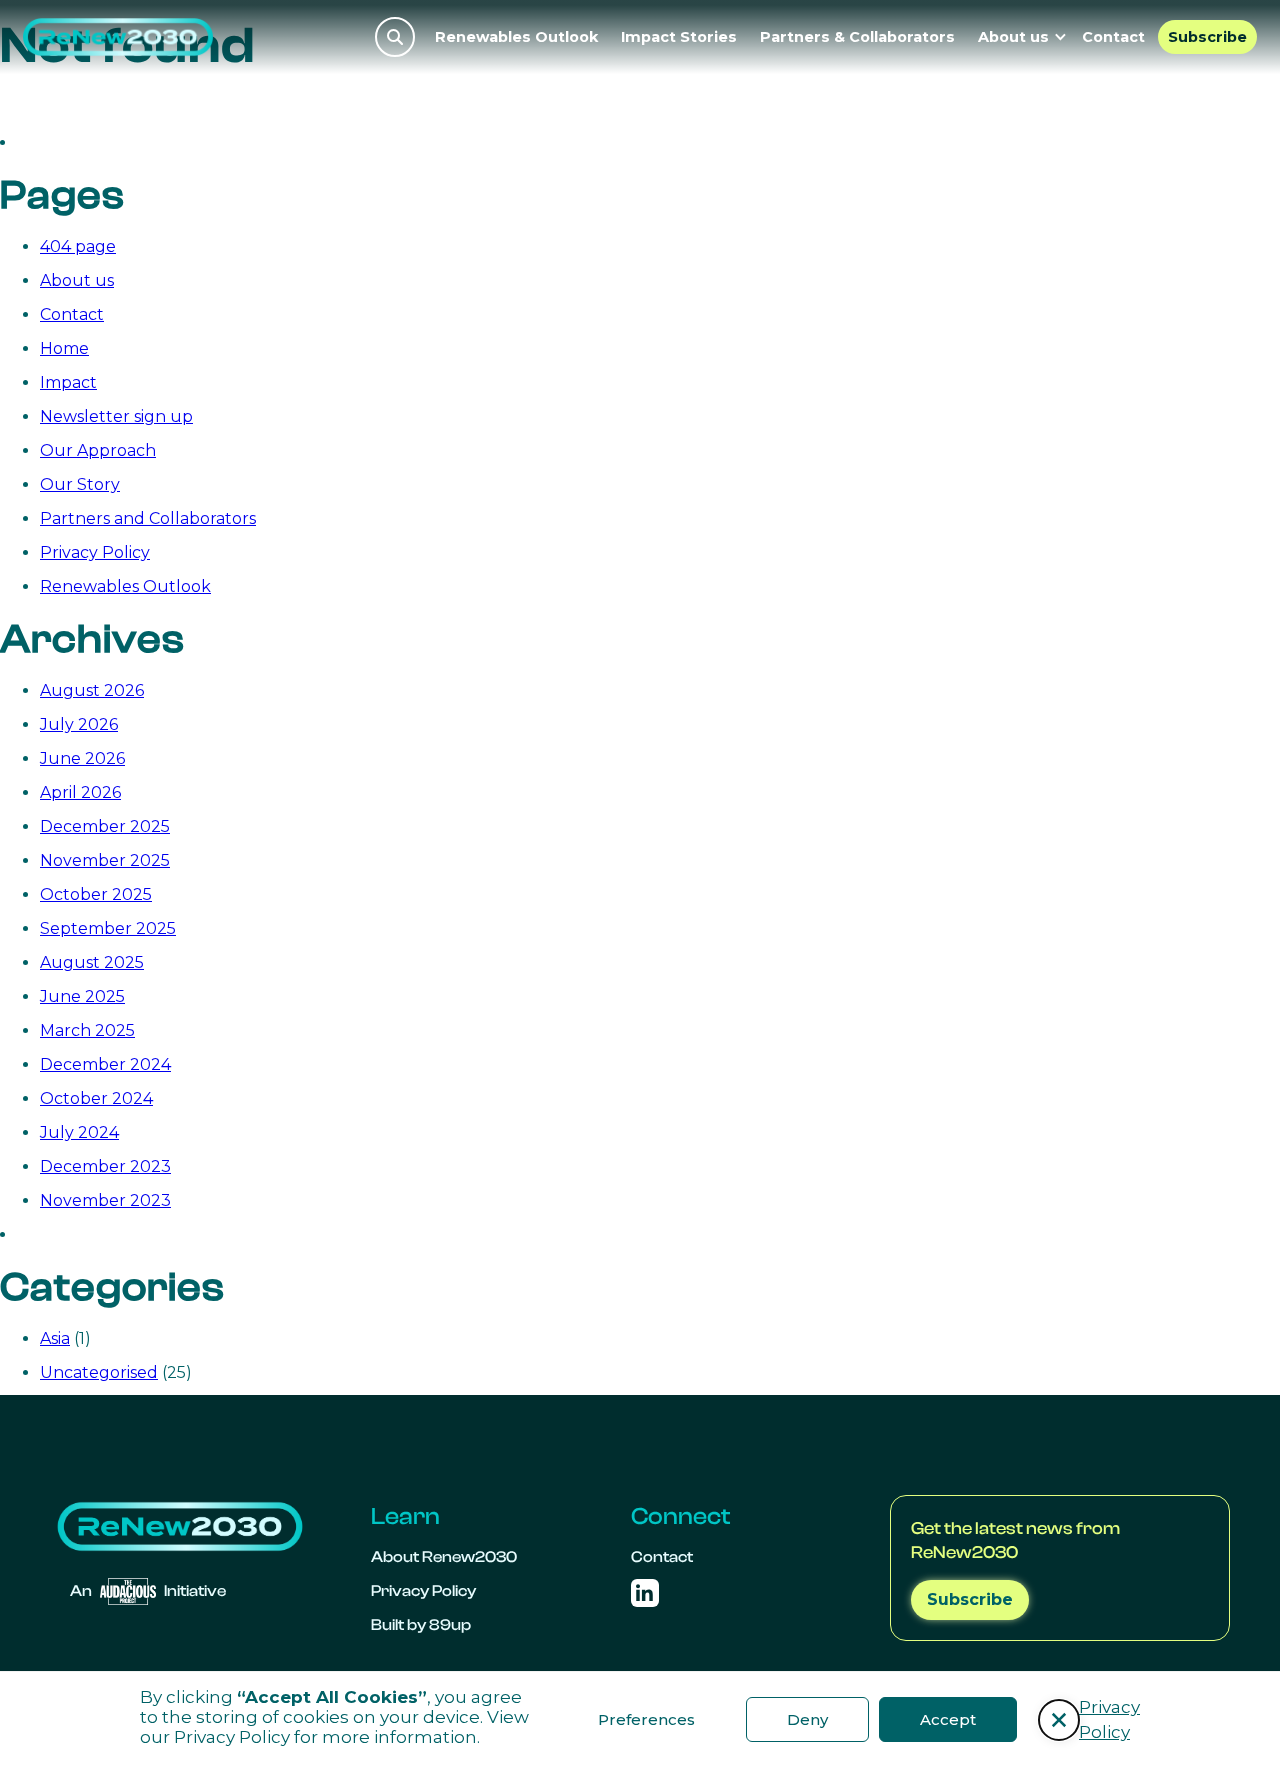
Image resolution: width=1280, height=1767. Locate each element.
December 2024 (105, 1064)
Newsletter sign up (116, 416)
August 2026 (92, 690)
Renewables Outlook (516, 37)
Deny (807, 1719)
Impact (68, 382)
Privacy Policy (232, 1737)
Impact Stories (679, 37)
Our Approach (98, 450)
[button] (1059, 1720)
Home (64, 348)
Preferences (646, 1719)
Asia (55, 1338)
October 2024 (96, 1098)
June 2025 (82, 996)
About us (77, 280)
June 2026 (82, 758)
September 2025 (108, 928)
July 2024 (79, 1132)
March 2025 (87, 1030)
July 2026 (79, 724)
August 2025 (92, 962)
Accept (948, 1719)
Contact (1113, 37)
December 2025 (105, 826)
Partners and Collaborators (148, 518)
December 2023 (105, 1166)
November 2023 (105, 1200)
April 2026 (80, 792)
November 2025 (105, 860)
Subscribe (1207, 37)
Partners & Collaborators (857, 37)
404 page (78, 246)
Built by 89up (421, 1625)
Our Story (80, 484)
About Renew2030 (444, 1557)
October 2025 (96, 894)
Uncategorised (99, 1372)
